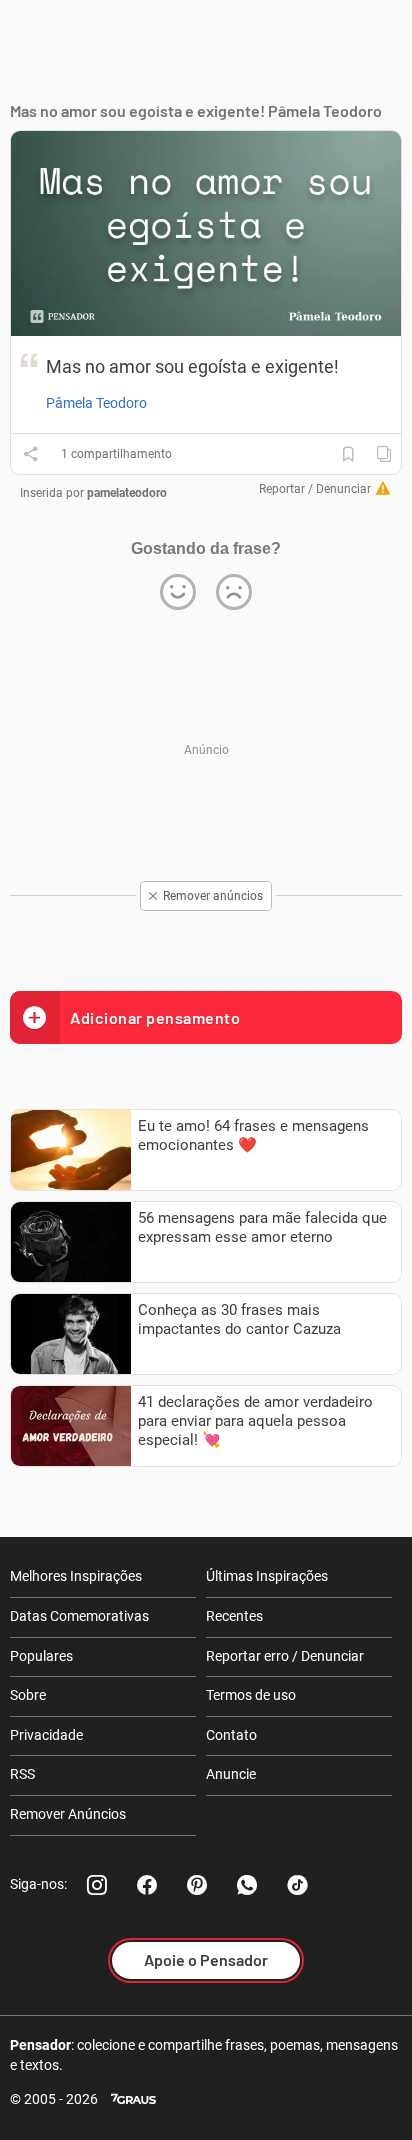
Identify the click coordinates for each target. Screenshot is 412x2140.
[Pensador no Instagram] (97, 1885)
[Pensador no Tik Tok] (297, 1885)
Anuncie (231, 1774)
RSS (22, 1774)
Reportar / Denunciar (315, 489)
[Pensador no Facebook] (147, 1885)
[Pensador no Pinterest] (197, 1885)
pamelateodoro (127, 493)
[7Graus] (133, 2099)
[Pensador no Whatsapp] (247, 1885)
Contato (231, 1735)
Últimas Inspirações (267, 1576)
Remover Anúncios (68, 1814)
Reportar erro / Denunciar (285, 1656)
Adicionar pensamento (155, 1017)
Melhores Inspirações (76, 1576)
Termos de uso (251, 1695)
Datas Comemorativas (79, 1616)
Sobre (28, 1695)
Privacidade (46, 1735)
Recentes (234, 1616)
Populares (41, 1656)
